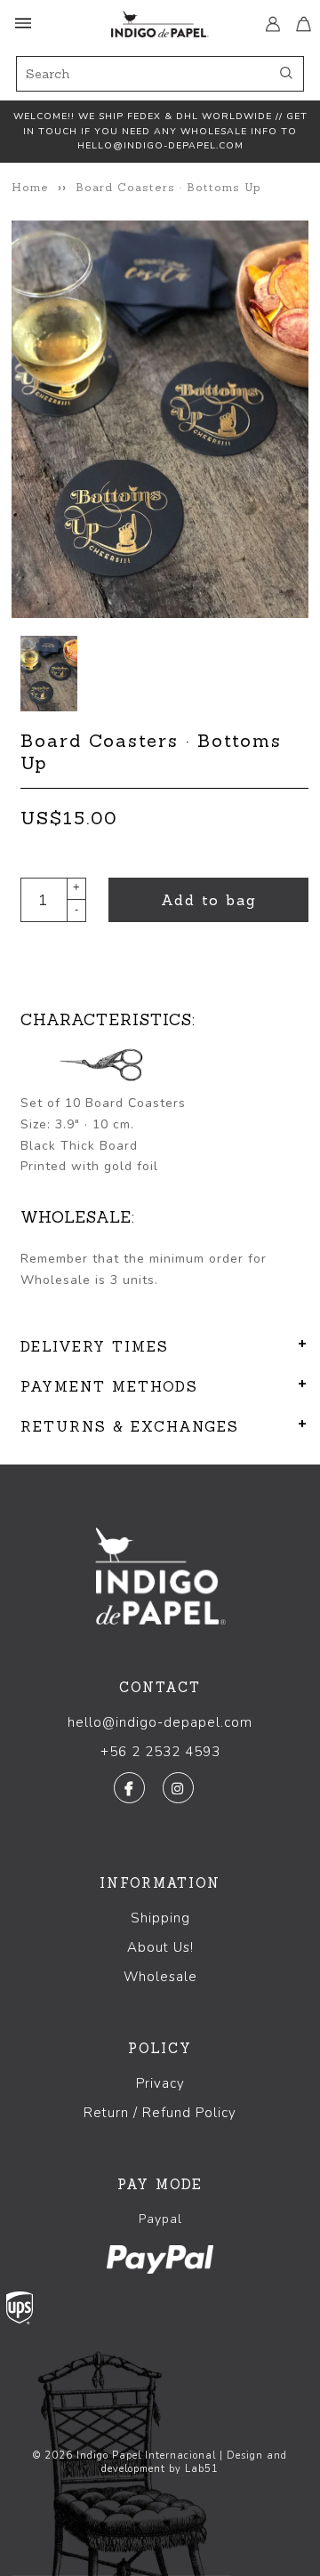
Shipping (160, 1918)
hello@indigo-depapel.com (160, 1722)
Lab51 (202, 2469)
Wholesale (160, 1977)
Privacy (160, 2083)
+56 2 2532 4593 (160, 1752)
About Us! (160, 1947)
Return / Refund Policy (160, 2113)
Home (30, 187)
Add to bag (209, 900)
